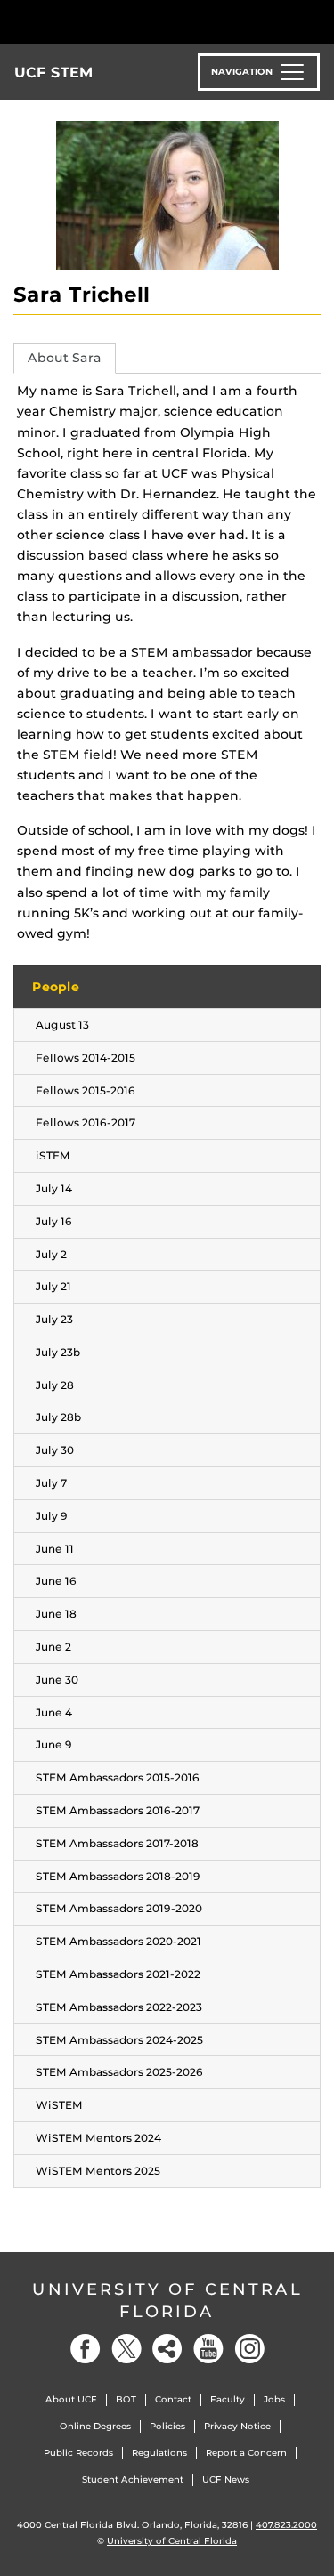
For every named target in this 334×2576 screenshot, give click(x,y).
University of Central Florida (167, 2301)
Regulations (159, 2453)
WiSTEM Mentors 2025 (98, 2171)
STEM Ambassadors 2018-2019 (118, 1876)
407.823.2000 (286, 2525)
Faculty (228, 2399)
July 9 (52, 1516)
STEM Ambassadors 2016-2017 (118, 1810)
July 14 (54, 1188)
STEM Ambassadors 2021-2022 (118, 1974)
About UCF (71, 2399)
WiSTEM (59, 2105)
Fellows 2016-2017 (86, 1122)
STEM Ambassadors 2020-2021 (118, 1941)
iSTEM (53, 1155)
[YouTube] (208, 2349)
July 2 (51, 1254)
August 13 (62, 1025)
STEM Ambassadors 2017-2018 (117, 1843)
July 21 (53, 1286)
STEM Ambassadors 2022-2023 (119, 2007)
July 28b (58, 1417)
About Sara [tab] (65, 358)
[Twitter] (126, 2349)
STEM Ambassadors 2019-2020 (119, 1908)
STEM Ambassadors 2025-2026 (119, 2072)
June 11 (55, 1549)
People (56, 987)
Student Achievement (133, 2479)
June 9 (54, 1744)
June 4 (54, 1712)
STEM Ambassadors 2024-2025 (119, 2040)
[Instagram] (249, 2349)
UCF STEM (54, 73)
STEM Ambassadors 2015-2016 (118, 1777)
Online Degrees (95, 2426)
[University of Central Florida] (135, 22)
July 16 (54, 1221)
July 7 (51, 1483)
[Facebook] (86, 2349)
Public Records (78, 2453)
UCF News (226, 2479)
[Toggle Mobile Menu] (316, 21)
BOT (126, 2399)
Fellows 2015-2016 (86, 1090)
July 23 (54, 1319)
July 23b (58, 1352)
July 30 (55, 1450)
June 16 (56, 1581)
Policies (167, 2426)
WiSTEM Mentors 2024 (98, 2138)
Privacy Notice (237, 2426)
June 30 (57, 1680)
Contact (173, 2399)
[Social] (167, 2349)
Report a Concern (246, 2453)
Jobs (274, 2399)
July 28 (55, 1385)
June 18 (56, 1614)
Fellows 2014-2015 (86, 1058)
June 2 (53, 1647)
